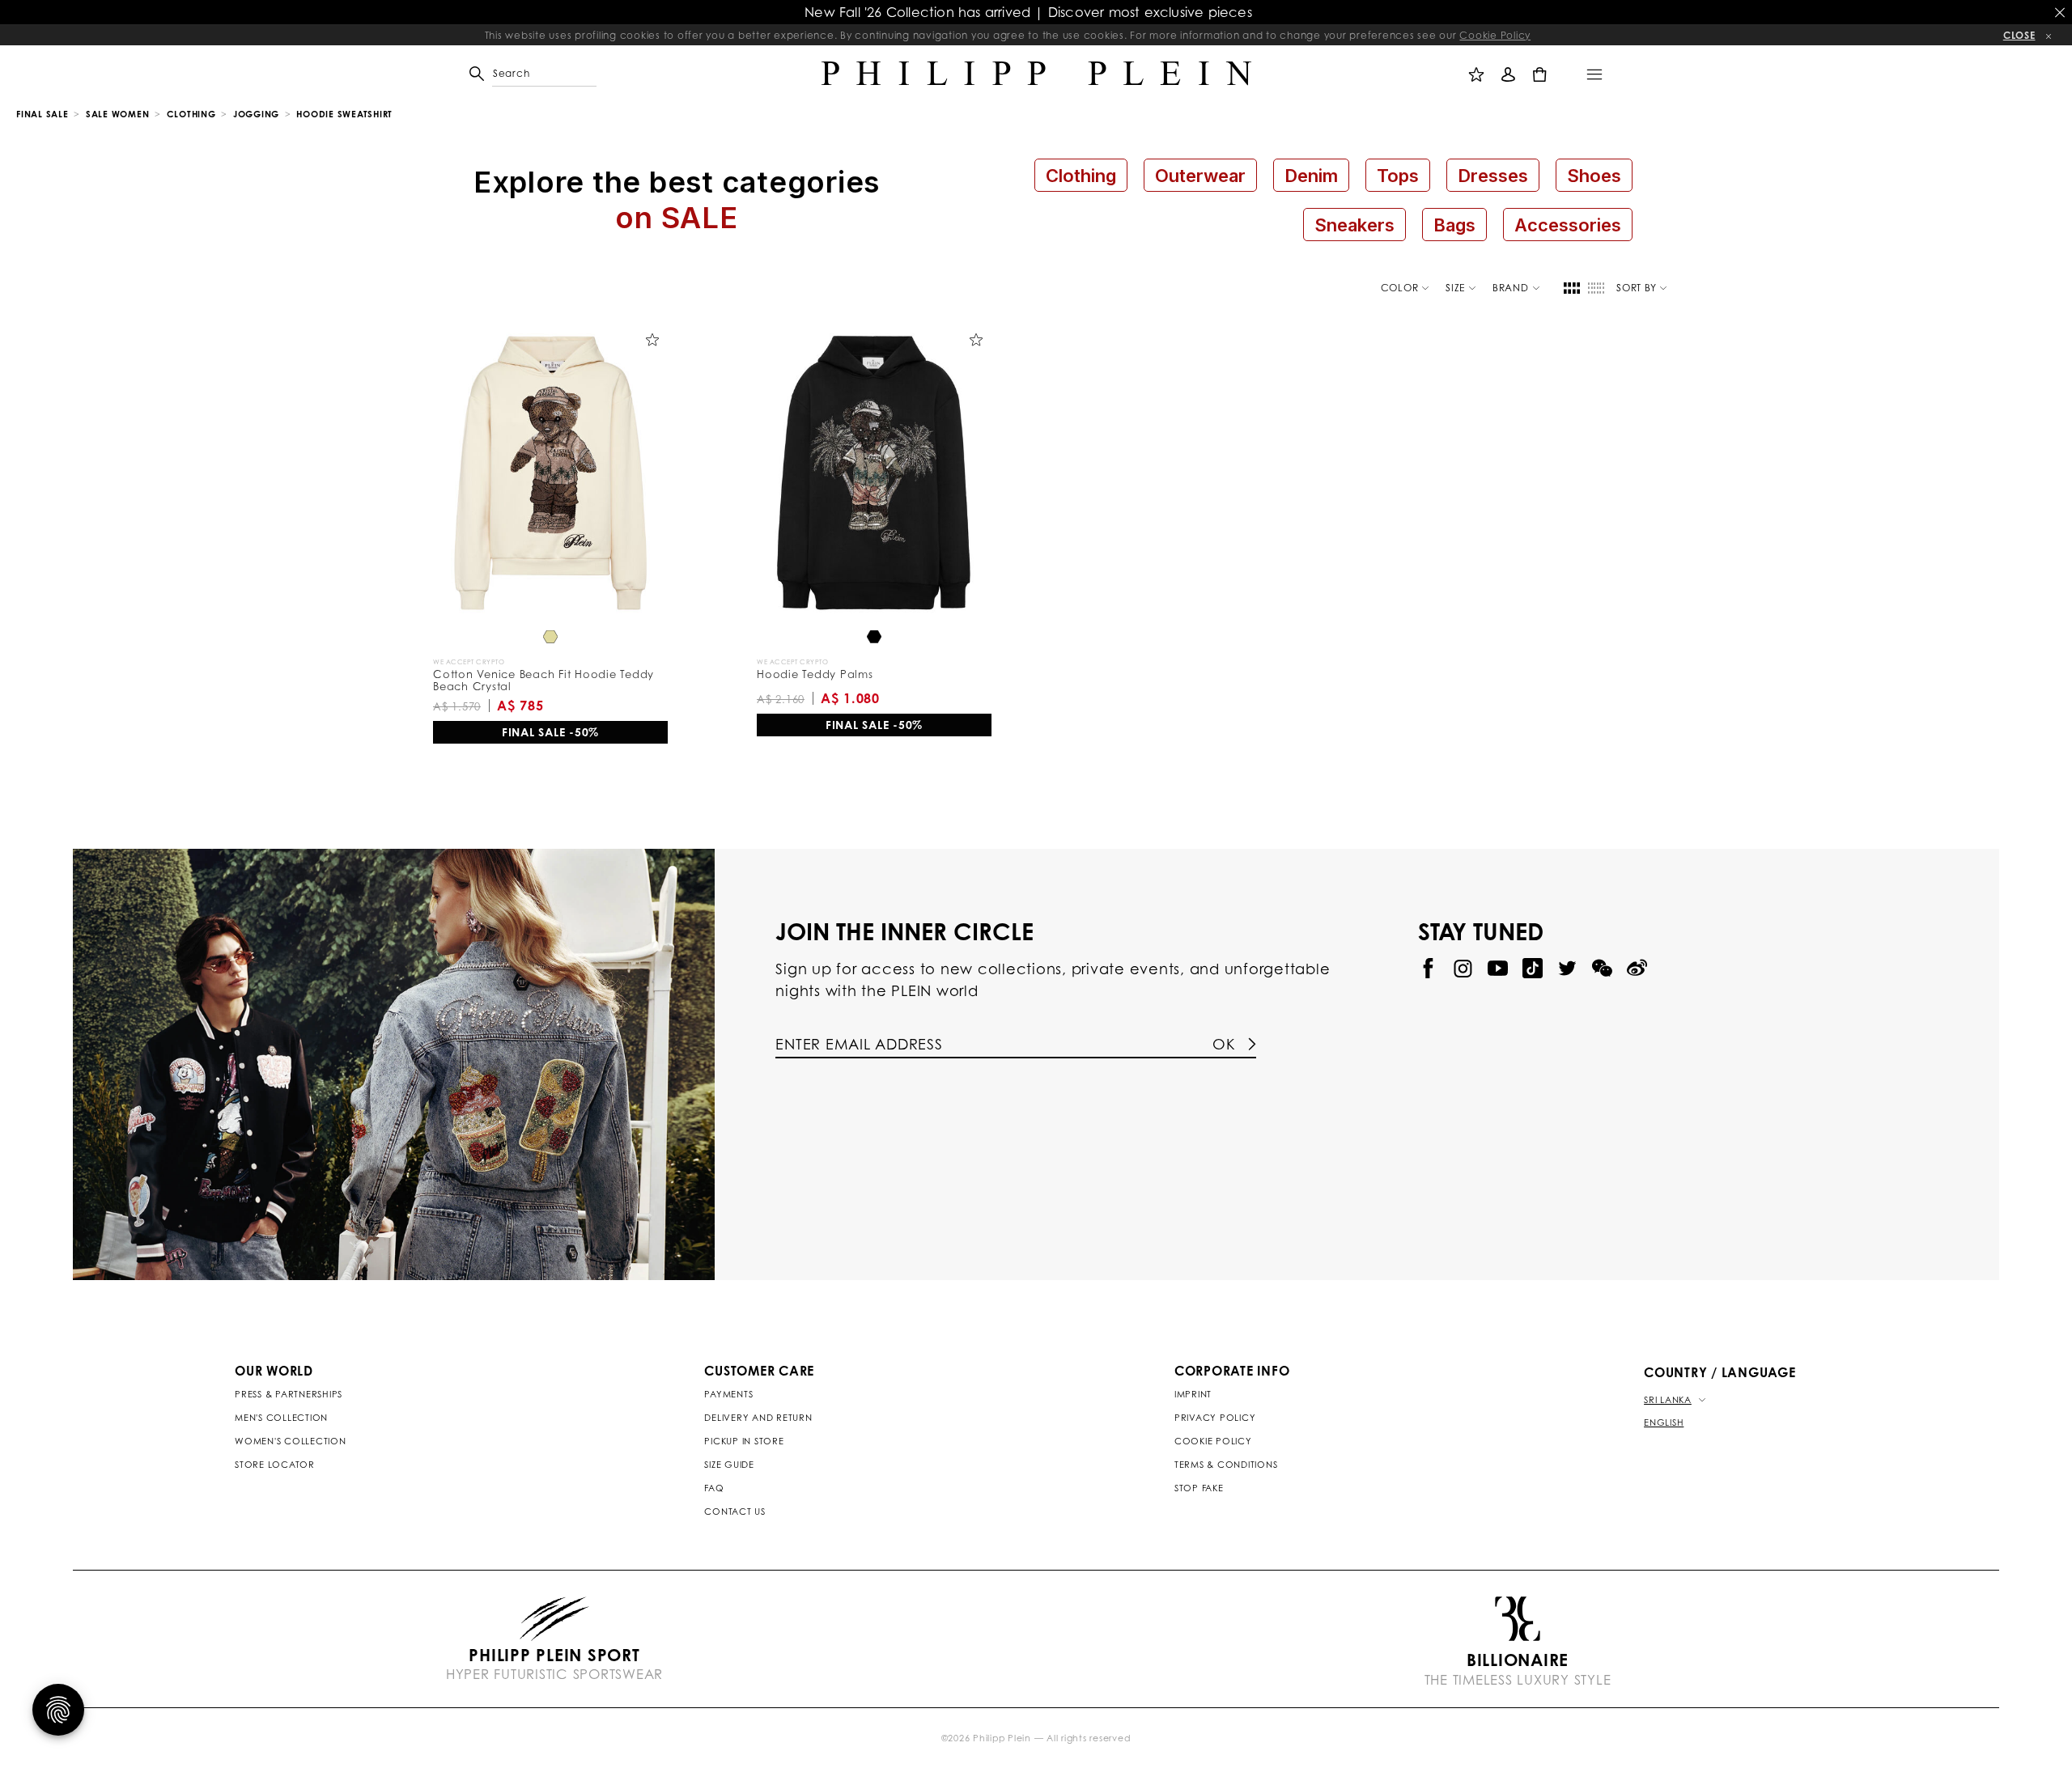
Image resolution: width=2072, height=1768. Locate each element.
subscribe (1295, 424)
